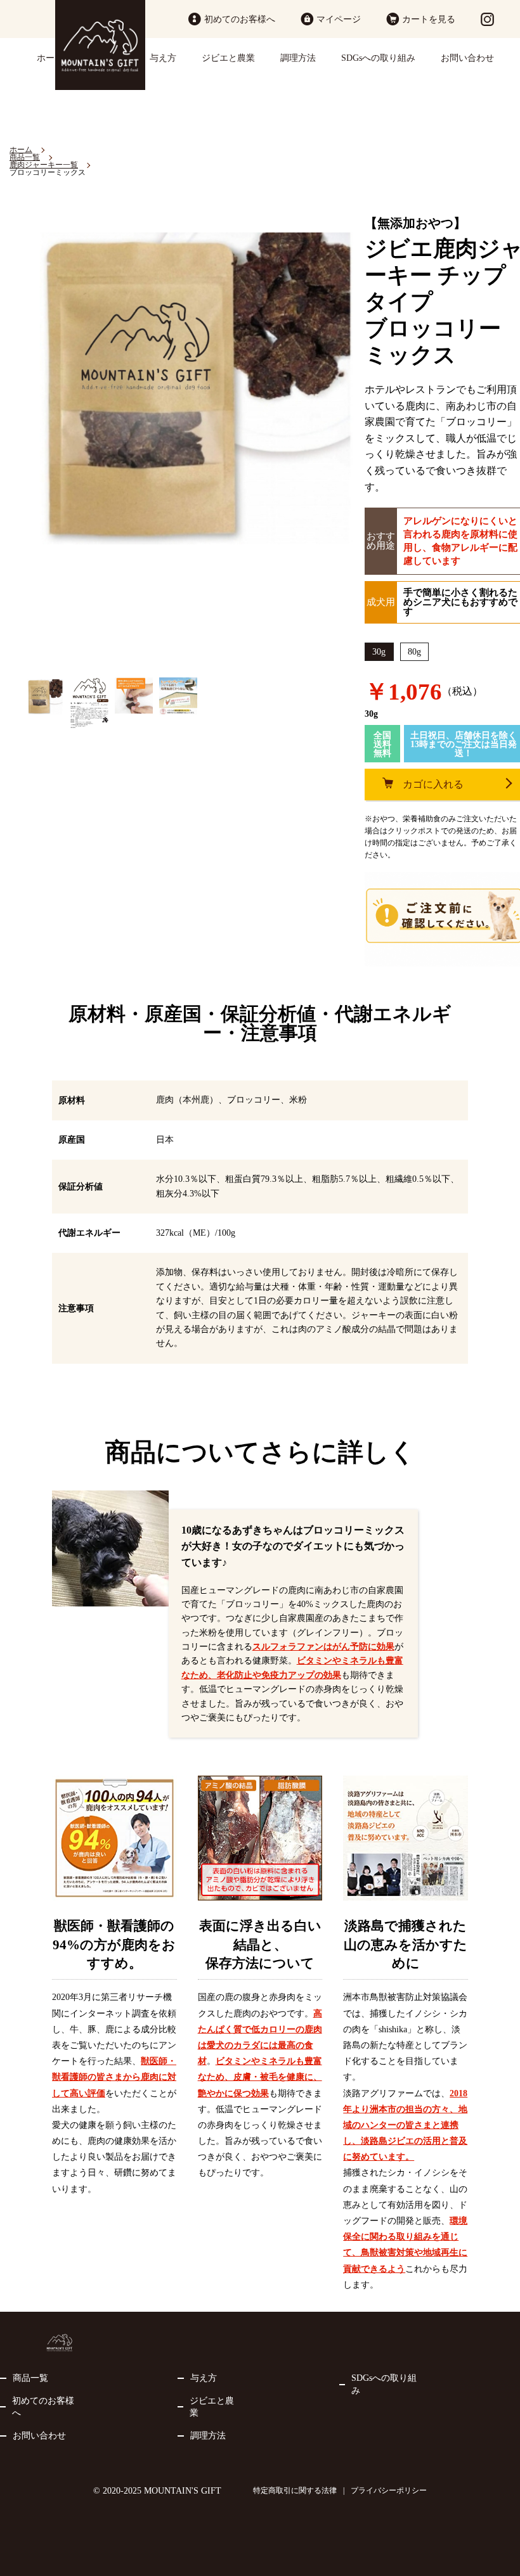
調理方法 (298, 58)
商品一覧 (30, 2378)
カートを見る (429, 19)
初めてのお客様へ (240, 19)
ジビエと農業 (228, 58)
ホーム (50, 58)
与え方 (163, 58)
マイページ (339, 19)
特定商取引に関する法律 (295, 2490)
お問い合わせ (467, 58)
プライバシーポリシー (389, 2490)
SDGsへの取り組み (378, 58)
